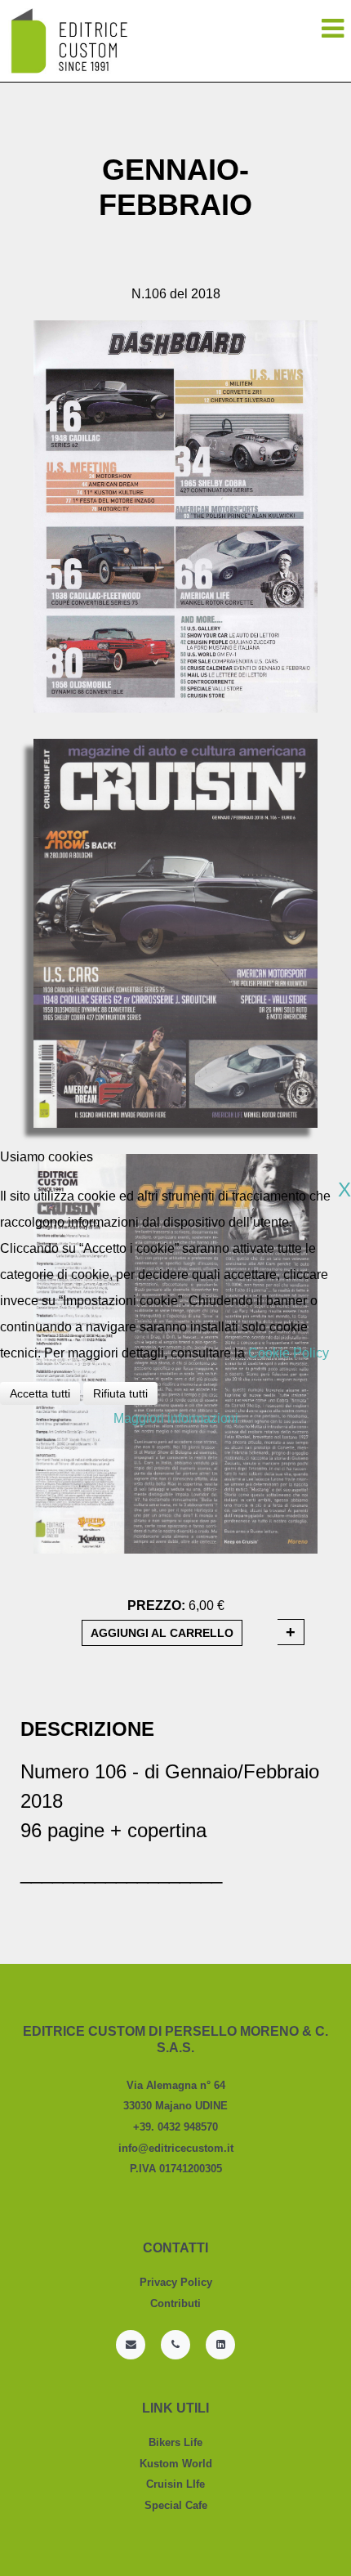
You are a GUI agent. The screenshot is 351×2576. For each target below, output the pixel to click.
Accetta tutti (40, 1393)
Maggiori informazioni (176, 1418)
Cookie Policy (289, 1353)
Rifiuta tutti (120, 1393)
